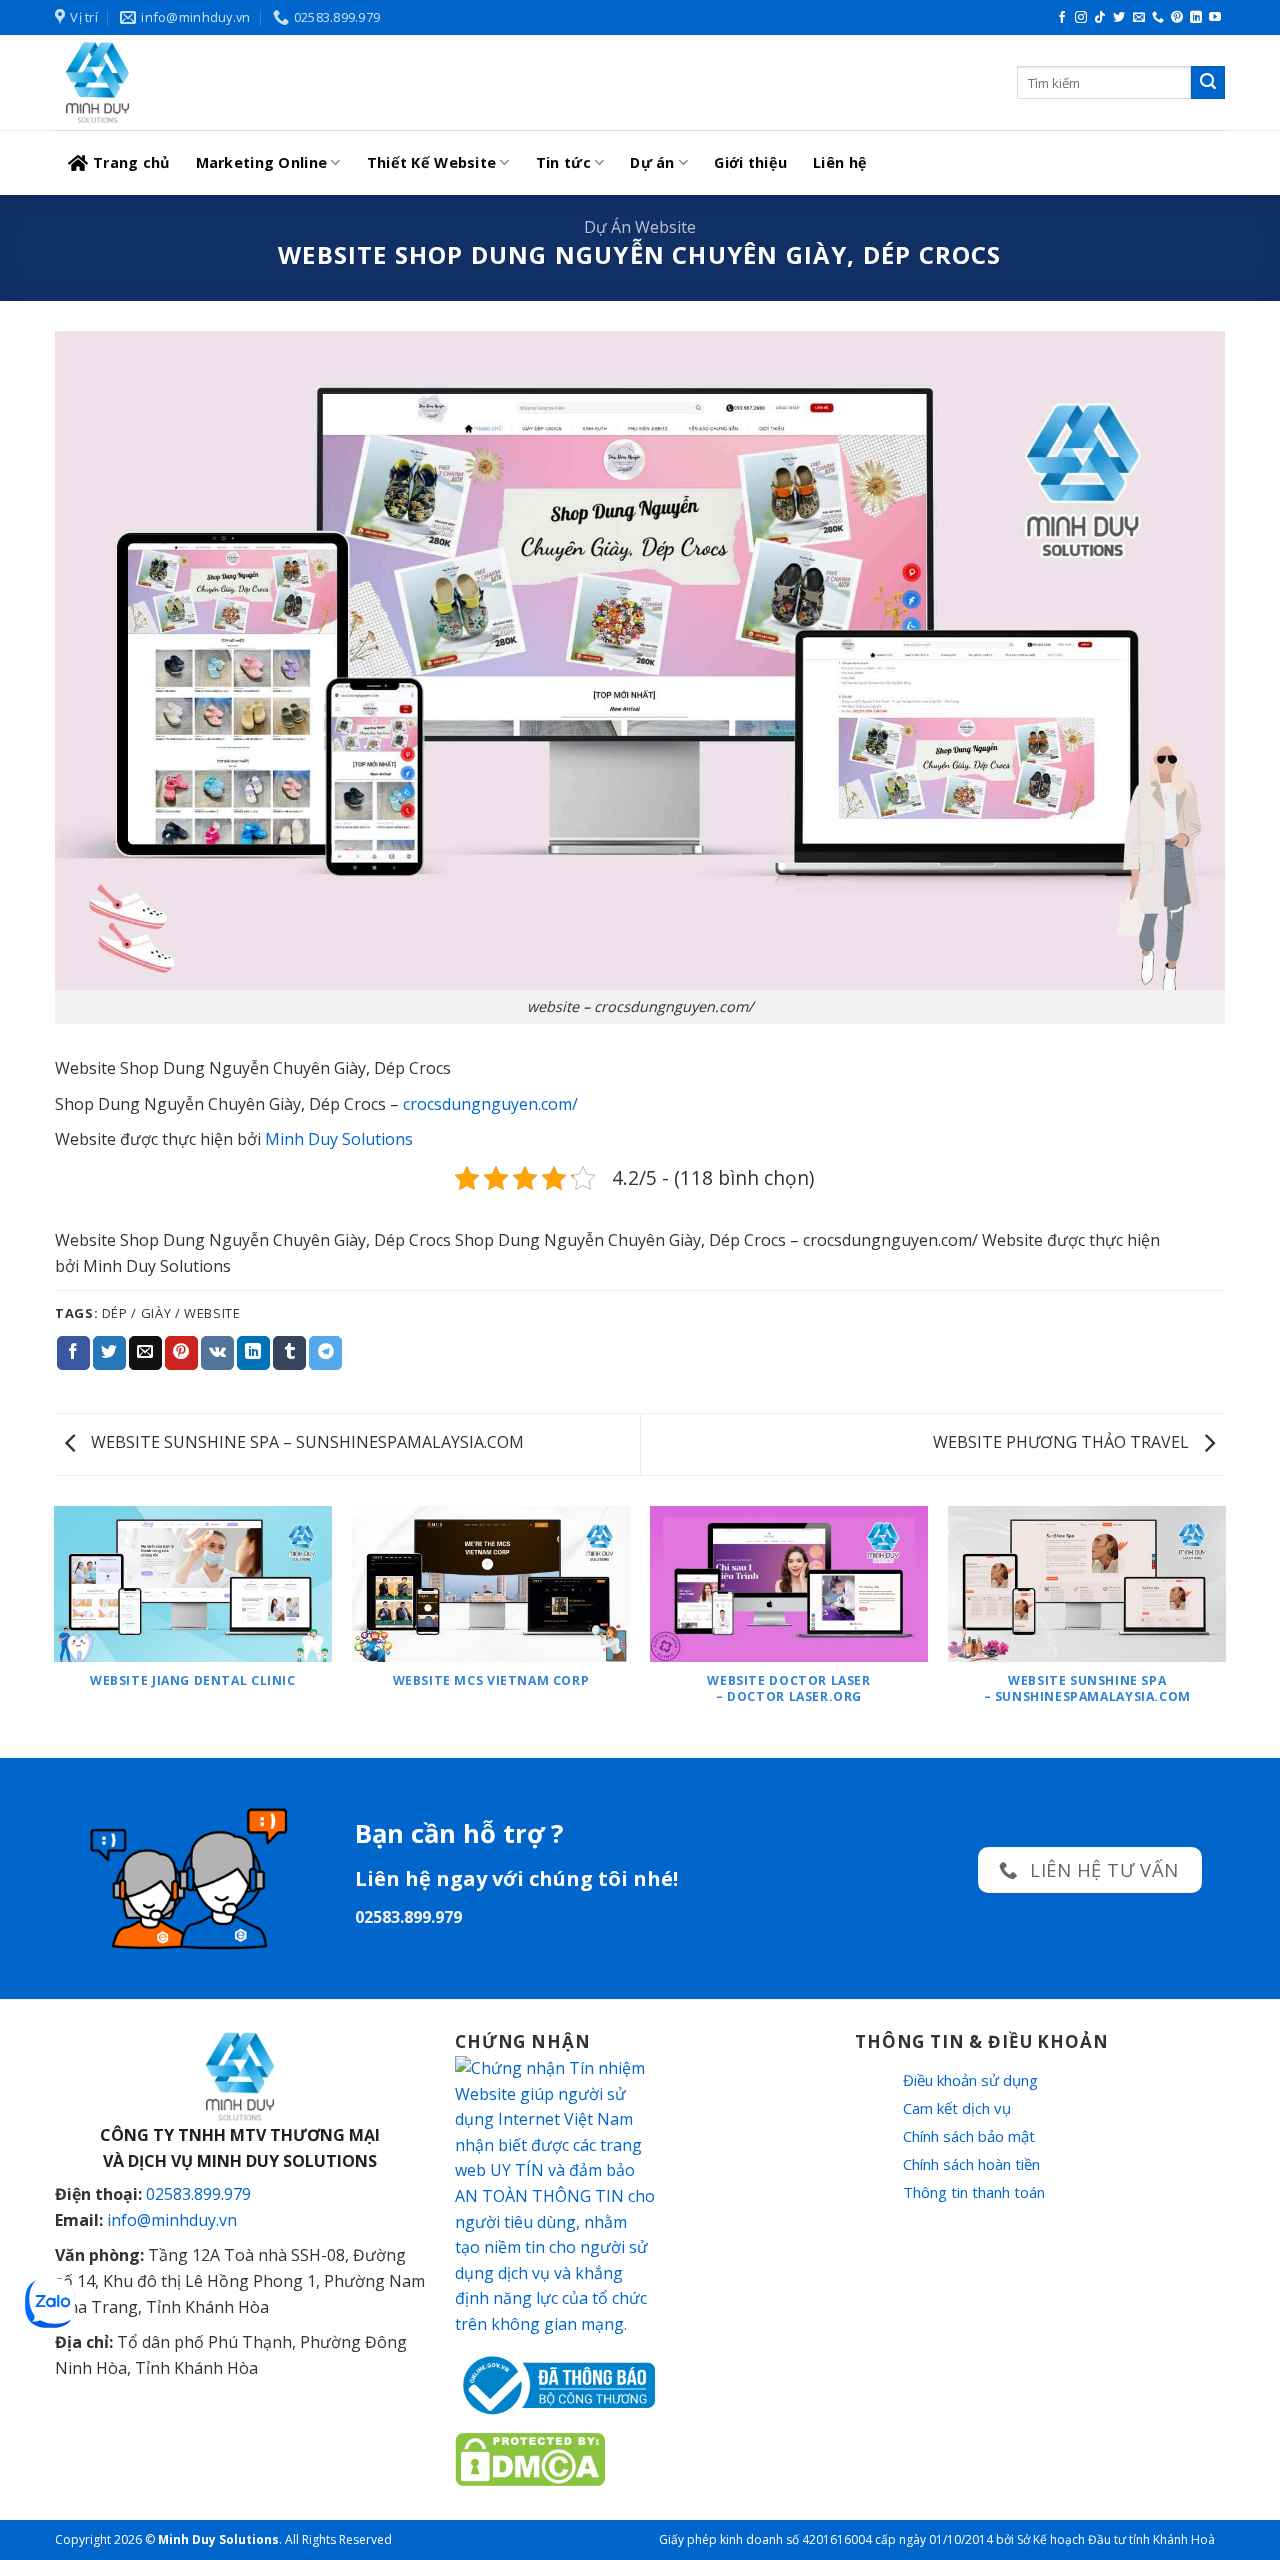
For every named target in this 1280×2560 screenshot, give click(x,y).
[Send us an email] (1139, 18)
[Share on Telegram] (325, 1353)
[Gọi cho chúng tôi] (1158, 18)
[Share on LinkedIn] (253, 1353)
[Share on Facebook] (73, 1353)
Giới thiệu (750, 162)
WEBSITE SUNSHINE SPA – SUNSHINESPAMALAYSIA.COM (305, 1442)
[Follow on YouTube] (1215, 18)
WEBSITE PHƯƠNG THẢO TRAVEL (1063, 1442)
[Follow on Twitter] (1119, 18)
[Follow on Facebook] (1062, 18)
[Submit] (1208, 83)
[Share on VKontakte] (217, 1353)
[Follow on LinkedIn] (1196, 18)
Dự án (652, 162)
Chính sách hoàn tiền (971, 2164)
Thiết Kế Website (432, 162)
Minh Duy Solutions (339, 1139)
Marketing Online (262, 162)
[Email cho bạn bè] (145, 1353)
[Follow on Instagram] (1081, 18)
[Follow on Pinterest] (1177, 18)
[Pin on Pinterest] (181, 1353)
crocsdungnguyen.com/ (490, 1104)
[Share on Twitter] (109, 1353)
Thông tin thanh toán (974, 2192)
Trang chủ (131, 162)
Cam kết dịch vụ (957, 2108)
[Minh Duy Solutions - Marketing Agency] (205, 82)
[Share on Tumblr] (289, 1353)
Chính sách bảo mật (969, 2136)
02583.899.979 (198, 2194)
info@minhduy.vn (172, 2220)
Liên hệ (840, 162)
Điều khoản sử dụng (970, 2080)
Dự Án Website (640, 227)
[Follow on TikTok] (1100, 18)
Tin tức (563, 162)
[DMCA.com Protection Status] (530, 2458)
